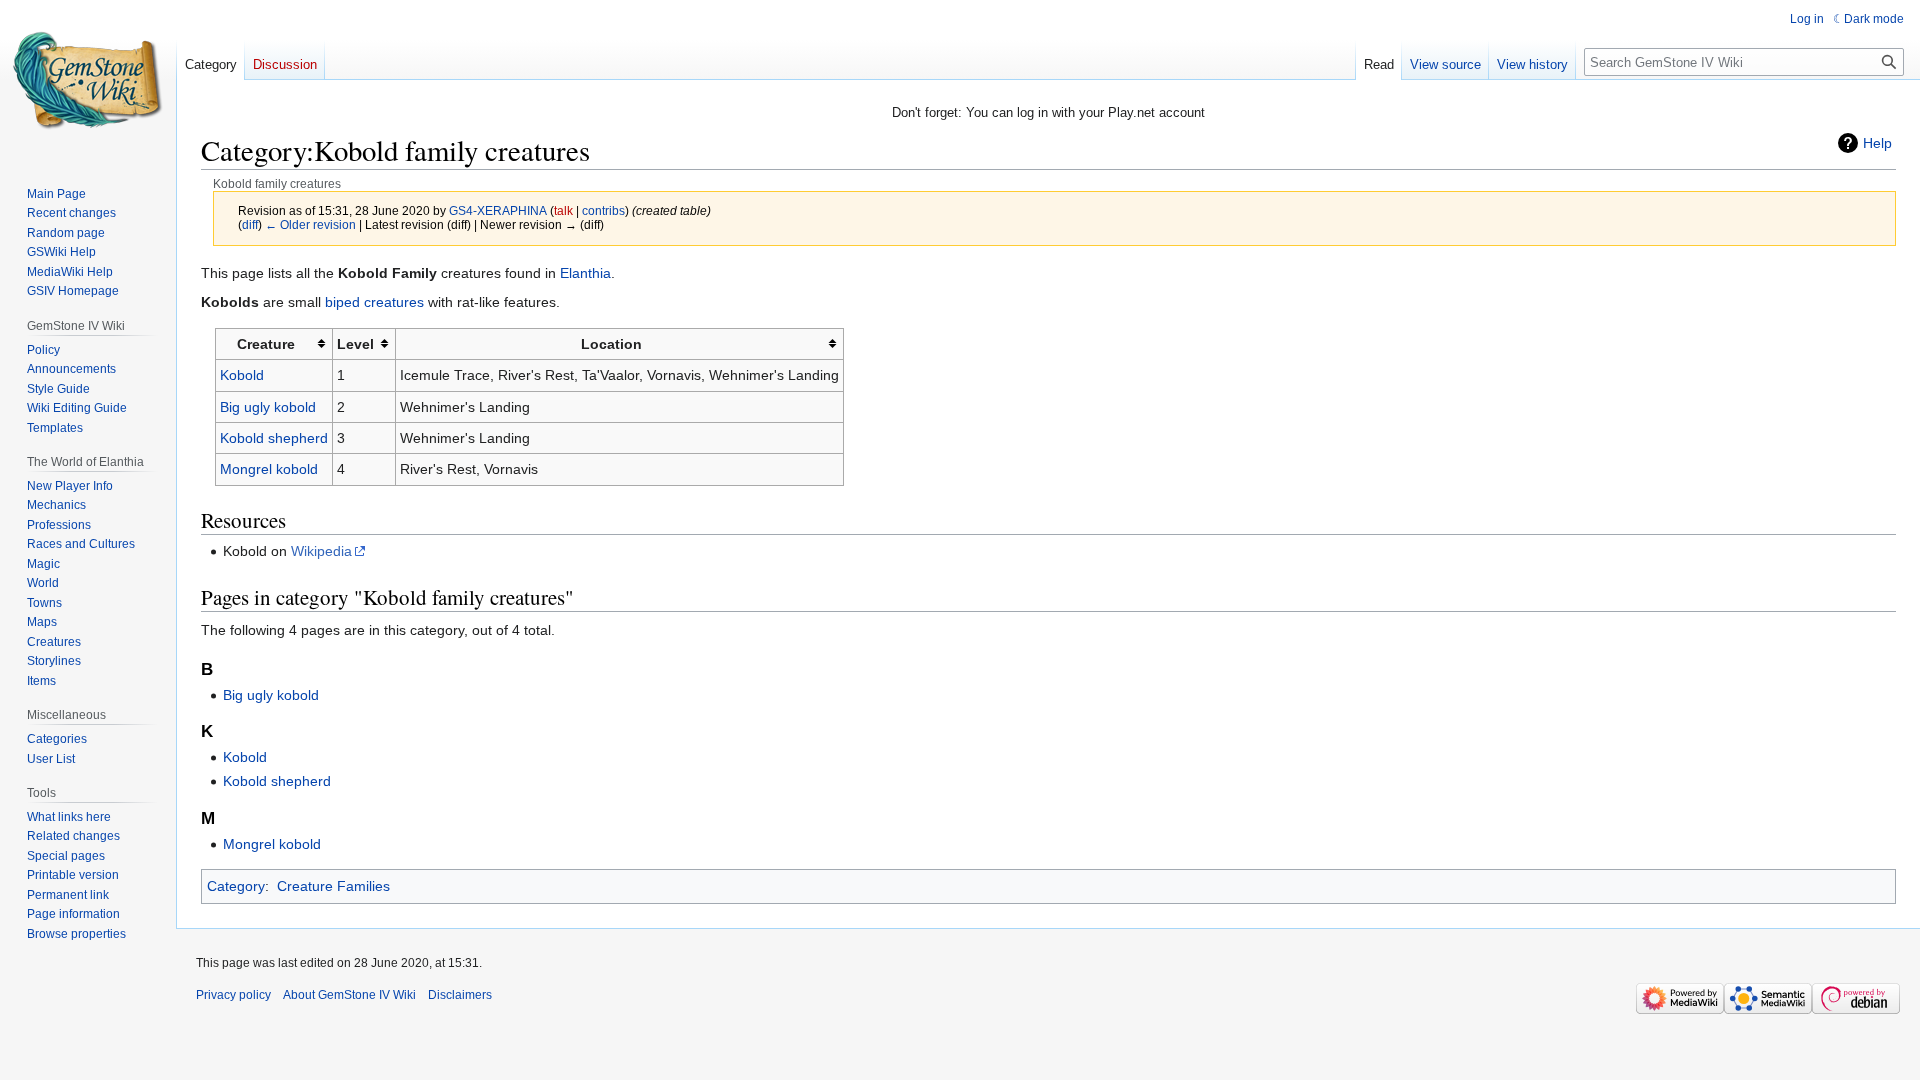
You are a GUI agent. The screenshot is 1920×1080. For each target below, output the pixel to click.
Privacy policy (233, 995)
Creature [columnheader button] (266, 344)
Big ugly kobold (268, 407)
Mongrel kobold (269, 469)
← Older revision (310, 224)
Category (236, 886)
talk (563, 210)
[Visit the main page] (88, 80)
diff (250, 224)
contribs (603, 210)
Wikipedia (321, 551)
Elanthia (585, 273)
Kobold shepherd (274, 438)
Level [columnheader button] (355, 344)
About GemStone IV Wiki (349, 995)
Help (1877, 143)
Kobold (242, 375)
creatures (394, 302)
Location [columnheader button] (611, 344)
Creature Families (333, 886)
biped (342, 302)
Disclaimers (460, 995)
